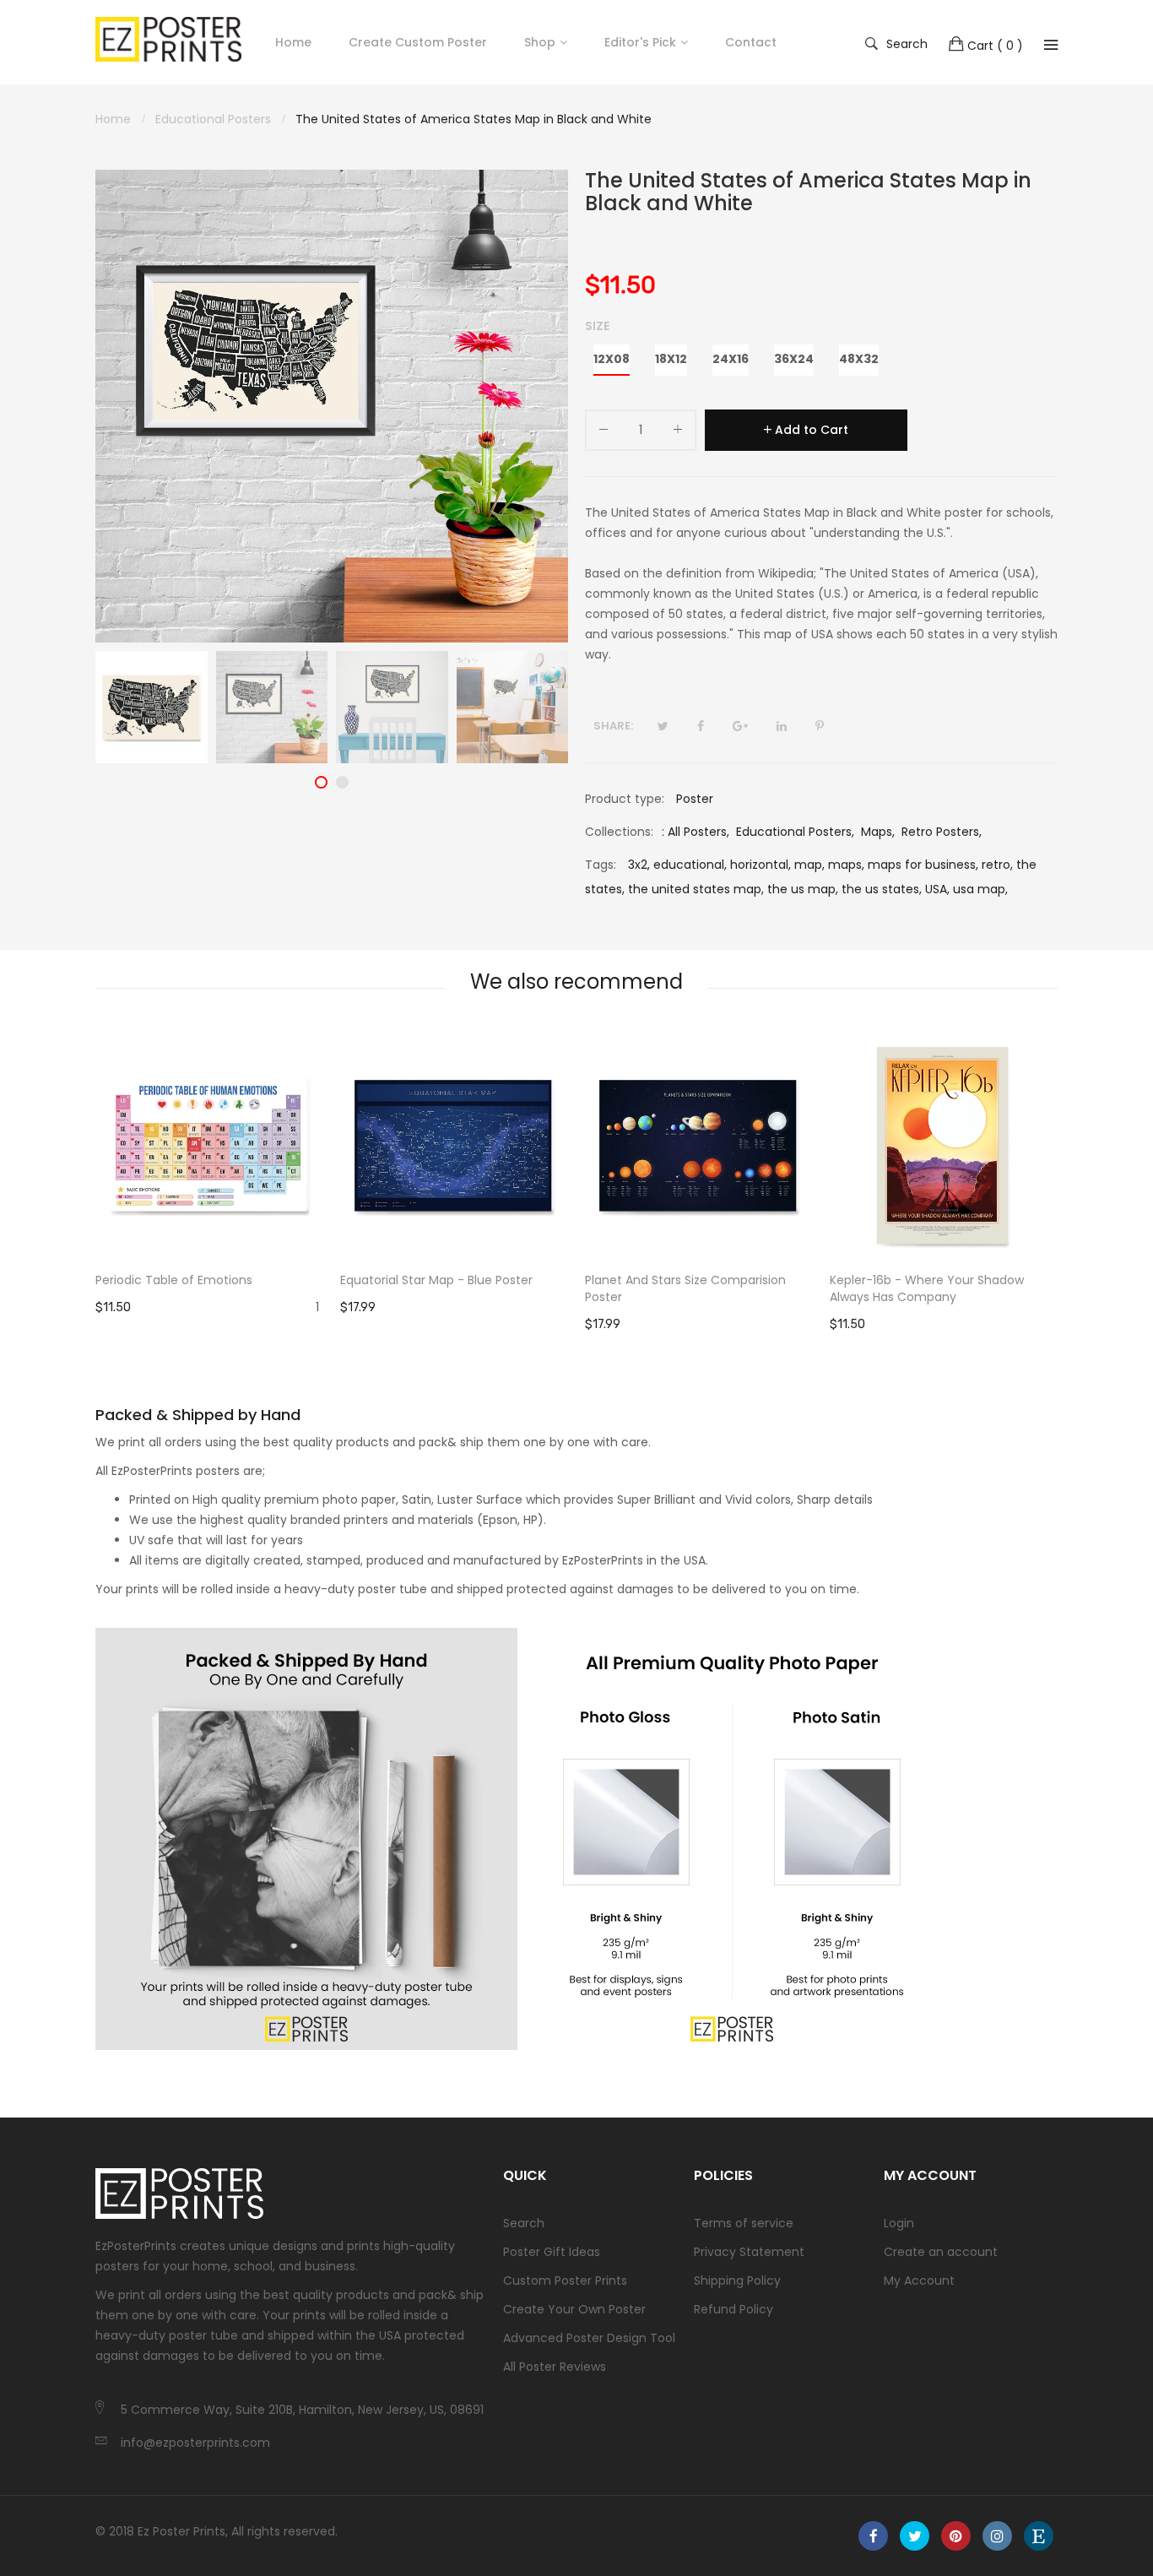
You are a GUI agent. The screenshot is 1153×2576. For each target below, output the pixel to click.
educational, (690, 865)
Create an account (941, 2252)
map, (809, 865)
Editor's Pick (640, 42)
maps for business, (923, 865)
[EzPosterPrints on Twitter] (915, 2536)
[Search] (1051, 45)
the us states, (882, 889)
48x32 (859, 359)
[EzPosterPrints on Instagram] (997, 2536)
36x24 (794, 359)
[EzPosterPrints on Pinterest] (956, 2536)
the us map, (803, 889)
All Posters (697, 832)
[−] (604, 433)
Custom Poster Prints (565, 2280)
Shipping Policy (737, 2280)
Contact (751, 42)
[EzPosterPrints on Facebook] (873, 2536)
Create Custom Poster (418, 42)
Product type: (625, 799)
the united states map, (696, 889)
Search (907, 43)
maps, (846, 865)
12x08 (612, 359)
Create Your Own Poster (574, 2309)
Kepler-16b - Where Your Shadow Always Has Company (927, 1288)
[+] (678, 433)
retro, (997, 865)
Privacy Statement (749, 2252)
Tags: (601, 865)
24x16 (731, 359)
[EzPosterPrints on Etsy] (1039, 2536)
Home (293, 42)
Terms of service (744, 2223)
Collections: (619, 832)
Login (899, 2223)
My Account (919, 2280)
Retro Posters (940, 832)
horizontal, (761, 865)
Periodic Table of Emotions (174, 1280)
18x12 (671, 359)
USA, (937, 889)
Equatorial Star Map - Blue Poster (436, 1280)
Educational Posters (794, 832)
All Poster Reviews (555, 2367)
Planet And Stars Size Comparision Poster (685, 1288)
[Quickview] (319, 1229)
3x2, (639, 865)
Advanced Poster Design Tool (589, 2338)
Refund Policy (733, 2309)
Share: (613, 726)
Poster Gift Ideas (552, 2252)
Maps (877, 832)
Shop (540, 42)
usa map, (980, 889)
